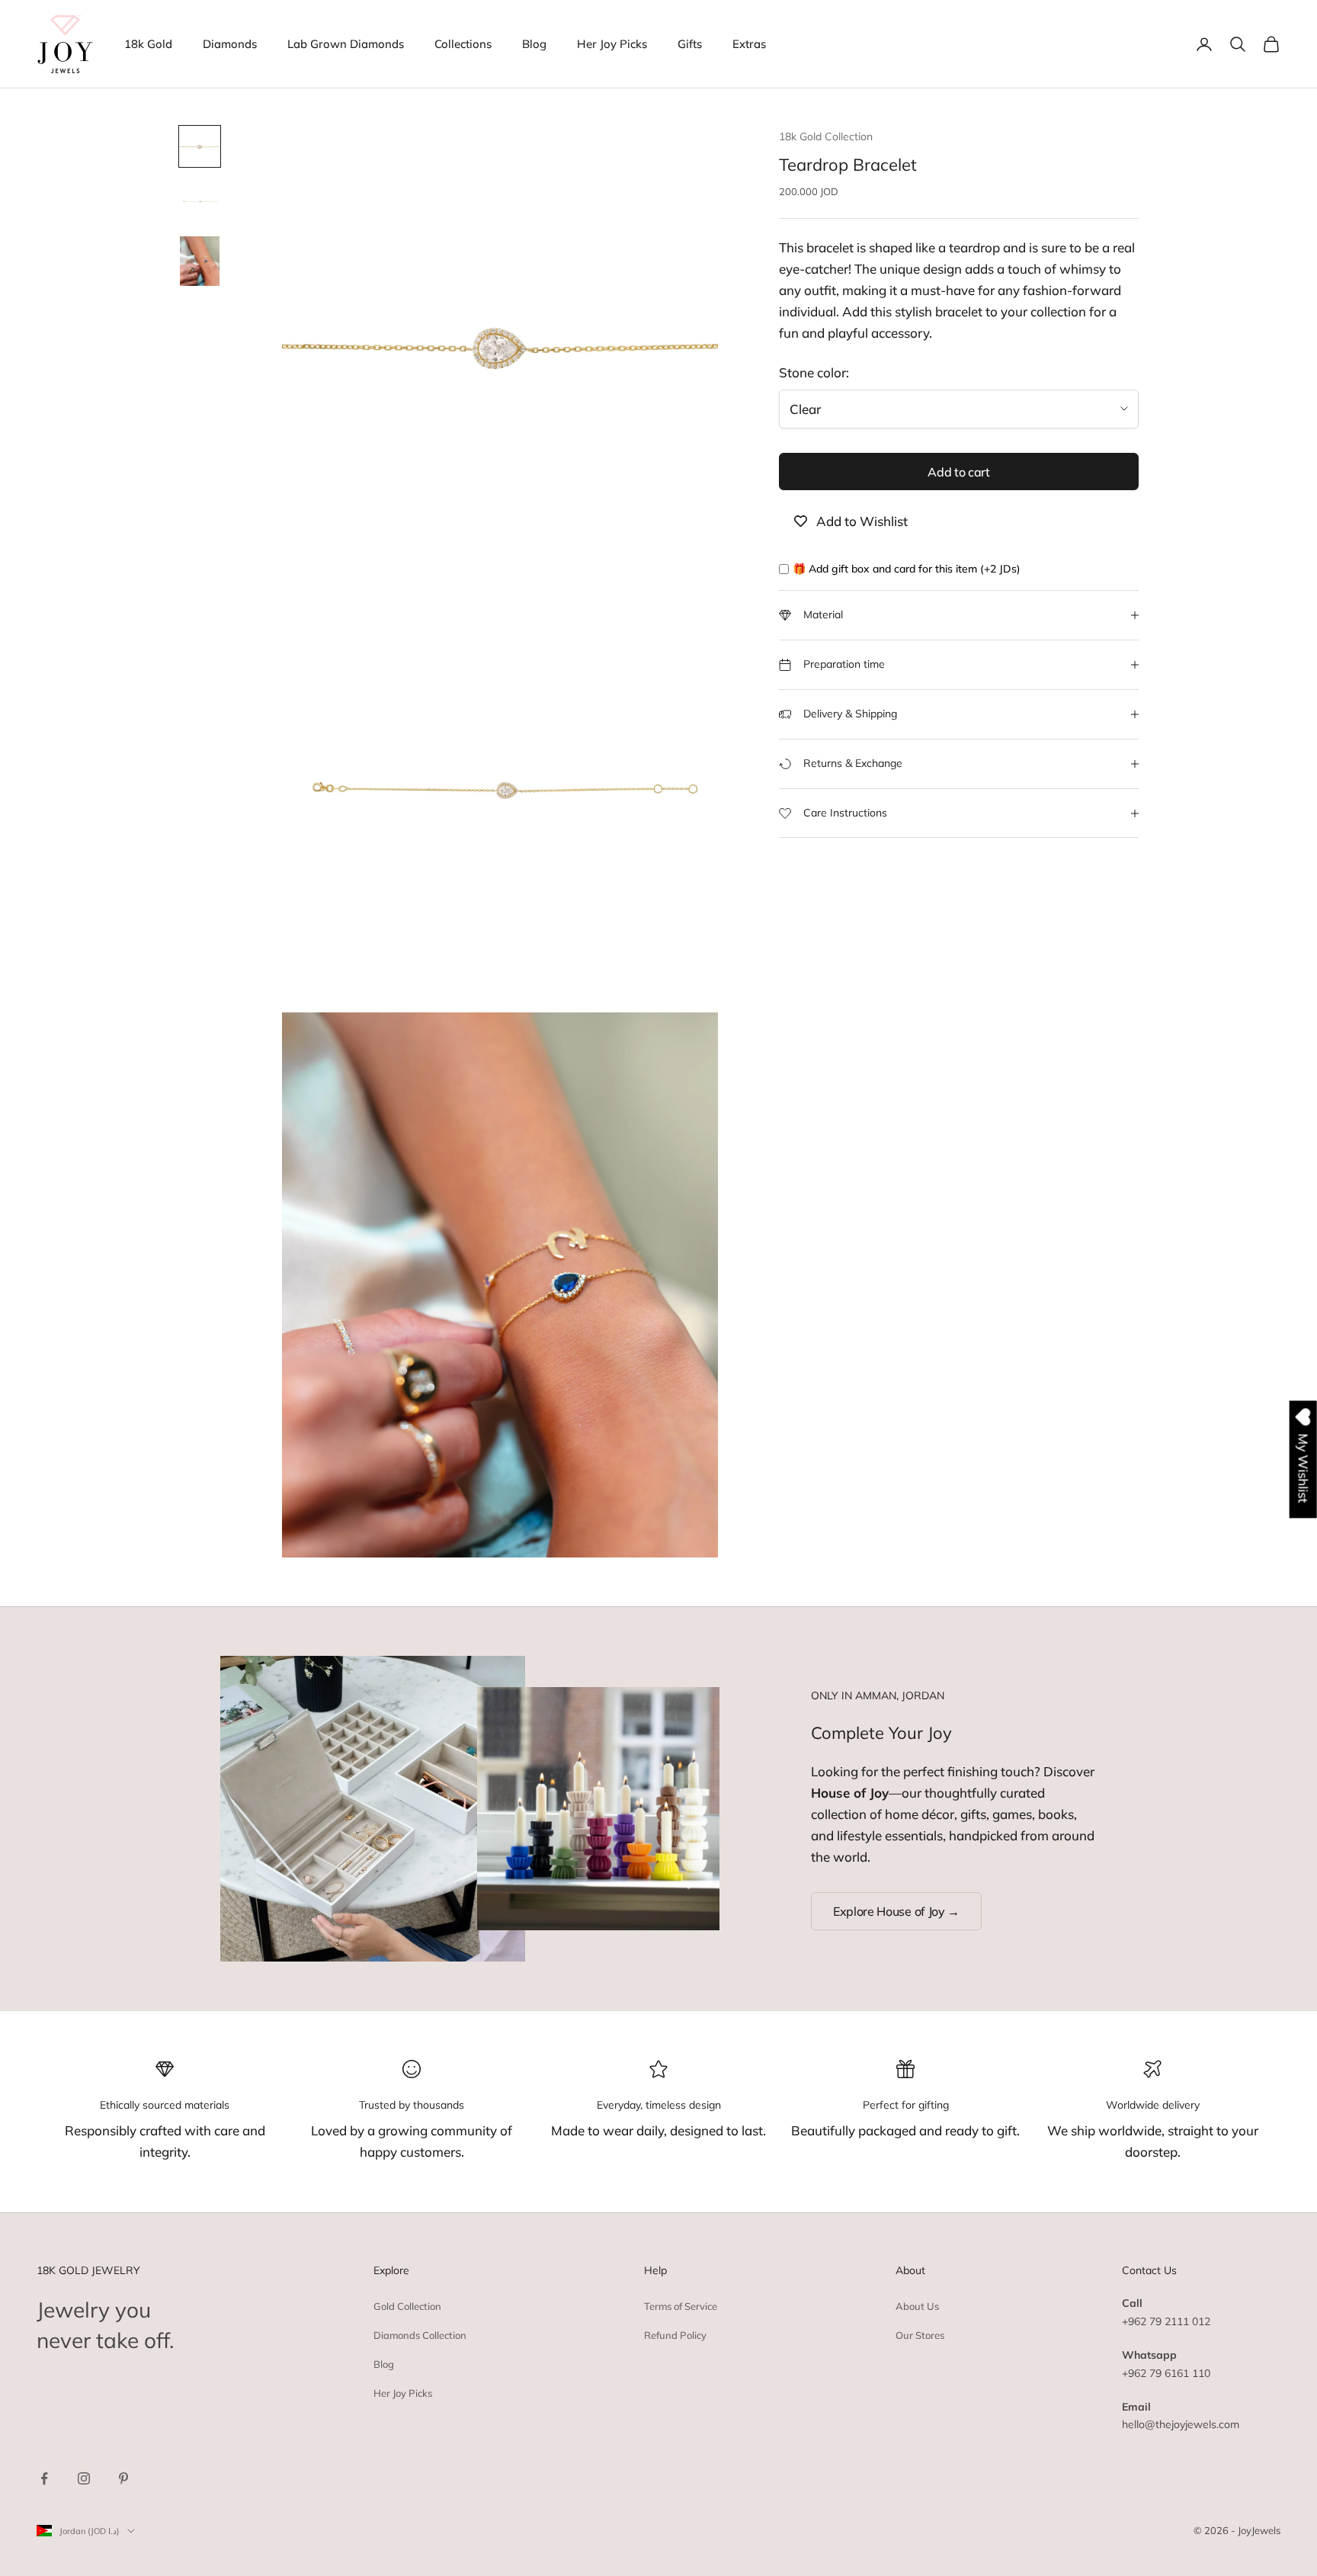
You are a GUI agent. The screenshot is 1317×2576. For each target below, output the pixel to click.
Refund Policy (675, 2335)
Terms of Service (681, 2306)
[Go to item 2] (200, 201)
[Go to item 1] (200, 146)
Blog (534, 44)
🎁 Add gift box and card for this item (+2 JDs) (907, 569)
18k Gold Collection (826, 136)
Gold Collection (407, 2306)
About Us (917, 2306)
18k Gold (148, 44)
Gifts (690, 44)
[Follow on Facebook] (44, 2478)
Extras (749, 44)
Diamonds (230, 44)
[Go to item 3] (200, 261)
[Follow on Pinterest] (123, 2478)
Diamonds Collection (420, 2335)
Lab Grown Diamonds (346, 44)
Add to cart (958, 472)
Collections (463, 44)
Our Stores (920, 2335)
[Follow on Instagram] (84, 2478)
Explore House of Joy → (896, 1911)
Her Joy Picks (612, 44)
